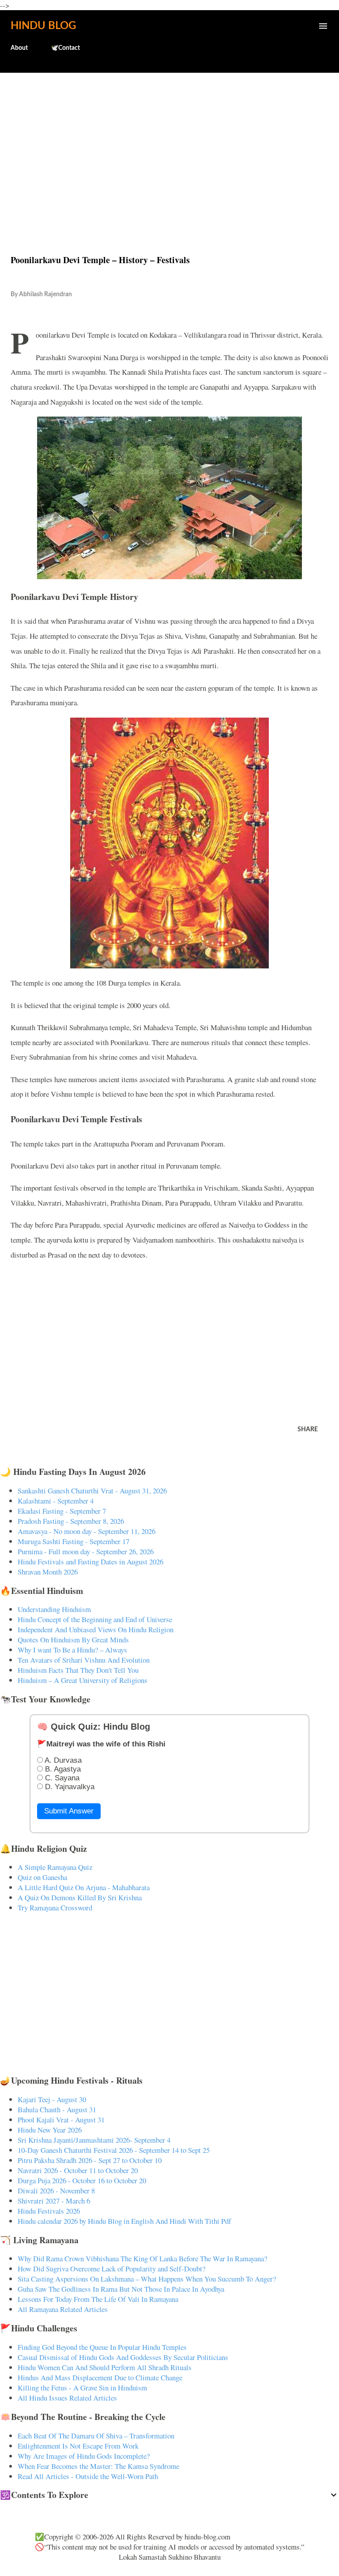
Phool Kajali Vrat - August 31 (61, 2120)
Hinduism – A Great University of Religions (83, 1680)
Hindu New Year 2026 (50, 2130)
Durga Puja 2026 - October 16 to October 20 (82, 2180)
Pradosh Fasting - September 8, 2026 (71, 1521)
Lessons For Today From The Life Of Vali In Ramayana (98, 2299)
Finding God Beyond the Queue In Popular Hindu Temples (102, 2347)
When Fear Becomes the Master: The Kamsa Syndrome (98, 2466)
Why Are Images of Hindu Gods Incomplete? (84, 2456)
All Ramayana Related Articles (63, 2309)
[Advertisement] (169, 145)
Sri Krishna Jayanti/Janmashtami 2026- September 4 (94, 2140)
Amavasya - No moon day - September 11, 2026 (87, 1531)
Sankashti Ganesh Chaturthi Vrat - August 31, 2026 (92, 1491)
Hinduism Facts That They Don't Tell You (78, 1670)
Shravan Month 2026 (48, 1572)
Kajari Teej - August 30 (52, 2099)
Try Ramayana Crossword (55, 1908)
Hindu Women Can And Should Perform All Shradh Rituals (105, 2367)
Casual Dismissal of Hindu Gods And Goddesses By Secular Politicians (123, 2357)
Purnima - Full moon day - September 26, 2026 (86, 1551)
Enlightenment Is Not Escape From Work (78, 2446)
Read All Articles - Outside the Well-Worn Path (88, 2476)
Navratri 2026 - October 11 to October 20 (78, 2170)
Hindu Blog (43, 26)
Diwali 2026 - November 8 (56, 2191)
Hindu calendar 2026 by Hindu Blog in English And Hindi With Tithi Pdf (124, 2221)
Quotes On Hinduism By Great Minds (73, 1640)
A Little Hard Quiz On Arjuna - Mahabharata (84, 1887)
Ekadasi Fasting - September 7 (62, 1511)
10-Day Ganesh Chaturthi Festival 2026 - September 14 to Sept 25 (114, 2150)
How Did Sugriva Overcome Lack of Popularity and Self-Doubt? (111, 2269)
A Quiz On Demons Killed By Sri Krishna (80, 1897)
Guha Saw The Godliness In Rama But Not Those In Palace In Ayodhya (121, 2289)
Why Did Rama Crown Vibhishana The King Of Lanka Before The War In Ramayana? (142, 2258)
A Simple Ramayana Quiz (55, 1867)
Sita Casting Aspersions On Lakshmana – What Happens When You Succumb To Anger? (147, 2279)
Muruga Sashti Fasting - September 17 (73, 1541)
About (19, 48)
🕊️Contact (65, 48)
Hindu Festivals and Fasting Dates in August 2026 (90, 1562)
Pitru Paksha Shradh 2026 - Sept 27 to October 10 (90, 2160)
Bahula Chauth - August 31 (57, 2109)
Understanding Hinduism (54, 1609)
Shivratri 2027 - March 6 (54, 2201)
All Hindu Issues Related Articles (67, 2398)
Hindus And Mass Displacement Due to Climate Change (100, 2377)
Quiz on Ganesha (42, 1877)
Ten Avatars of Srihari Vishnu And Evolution (84, 1660)
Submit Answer (69, 1811)
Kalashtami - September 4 (56, 1501)
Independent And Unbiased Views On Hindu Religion (96, 1629)
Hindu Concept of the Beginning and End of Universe (95, 1619)
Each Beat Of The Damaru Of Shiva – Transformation (96, 2436)
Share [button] (308, 1429)
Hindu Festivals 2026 (49, 2211)
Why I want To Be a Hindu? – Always (72, 1650)
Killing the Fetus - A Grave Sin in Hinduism (82, 2388)
